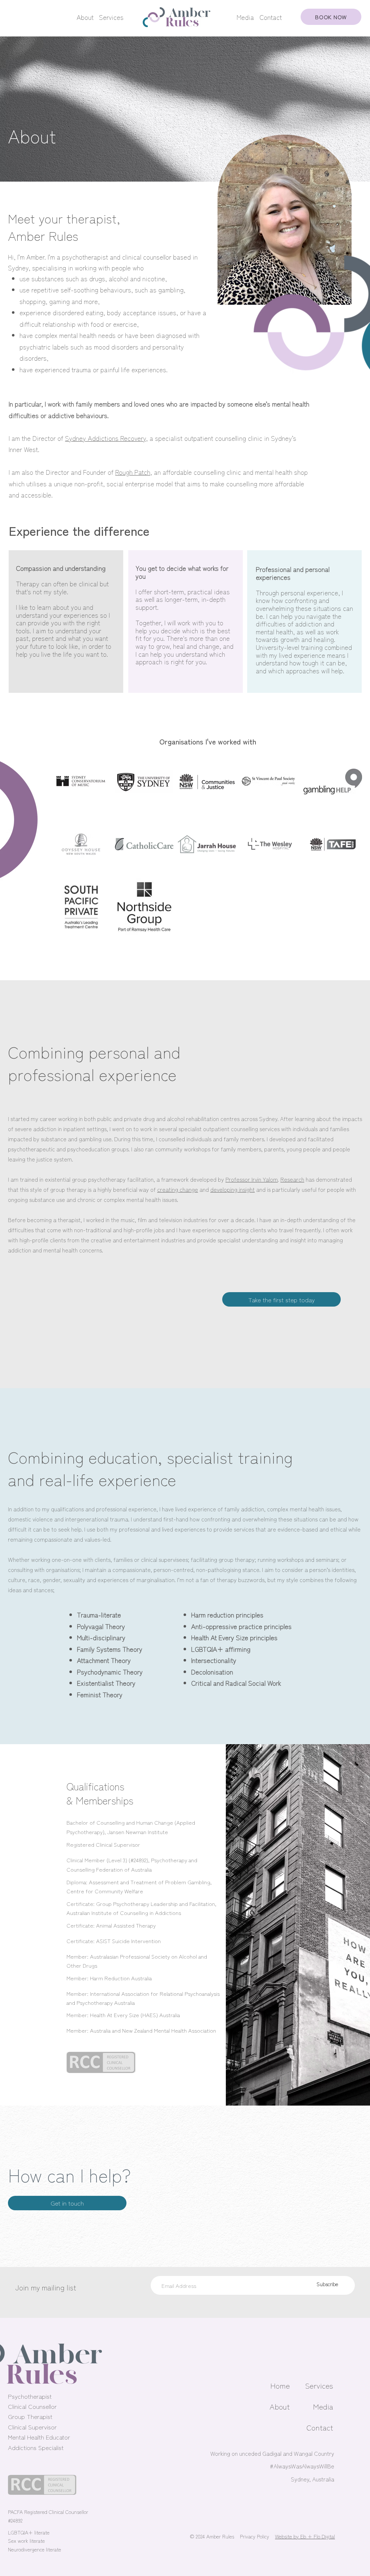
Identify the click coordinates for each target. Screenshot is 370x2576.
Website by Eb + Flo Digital (305, 2536)
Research (292, 1179)
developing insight (233, 1189)
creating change (178, 1189)
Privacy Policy (255, 2536)
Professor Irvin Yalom (252, 1179)
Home (280, 2385)
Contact (271, 17)
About (85, 17)
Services (111, 17)
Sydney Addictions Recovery (106, 438)
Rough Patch (133, 472)
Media (245, 17)
